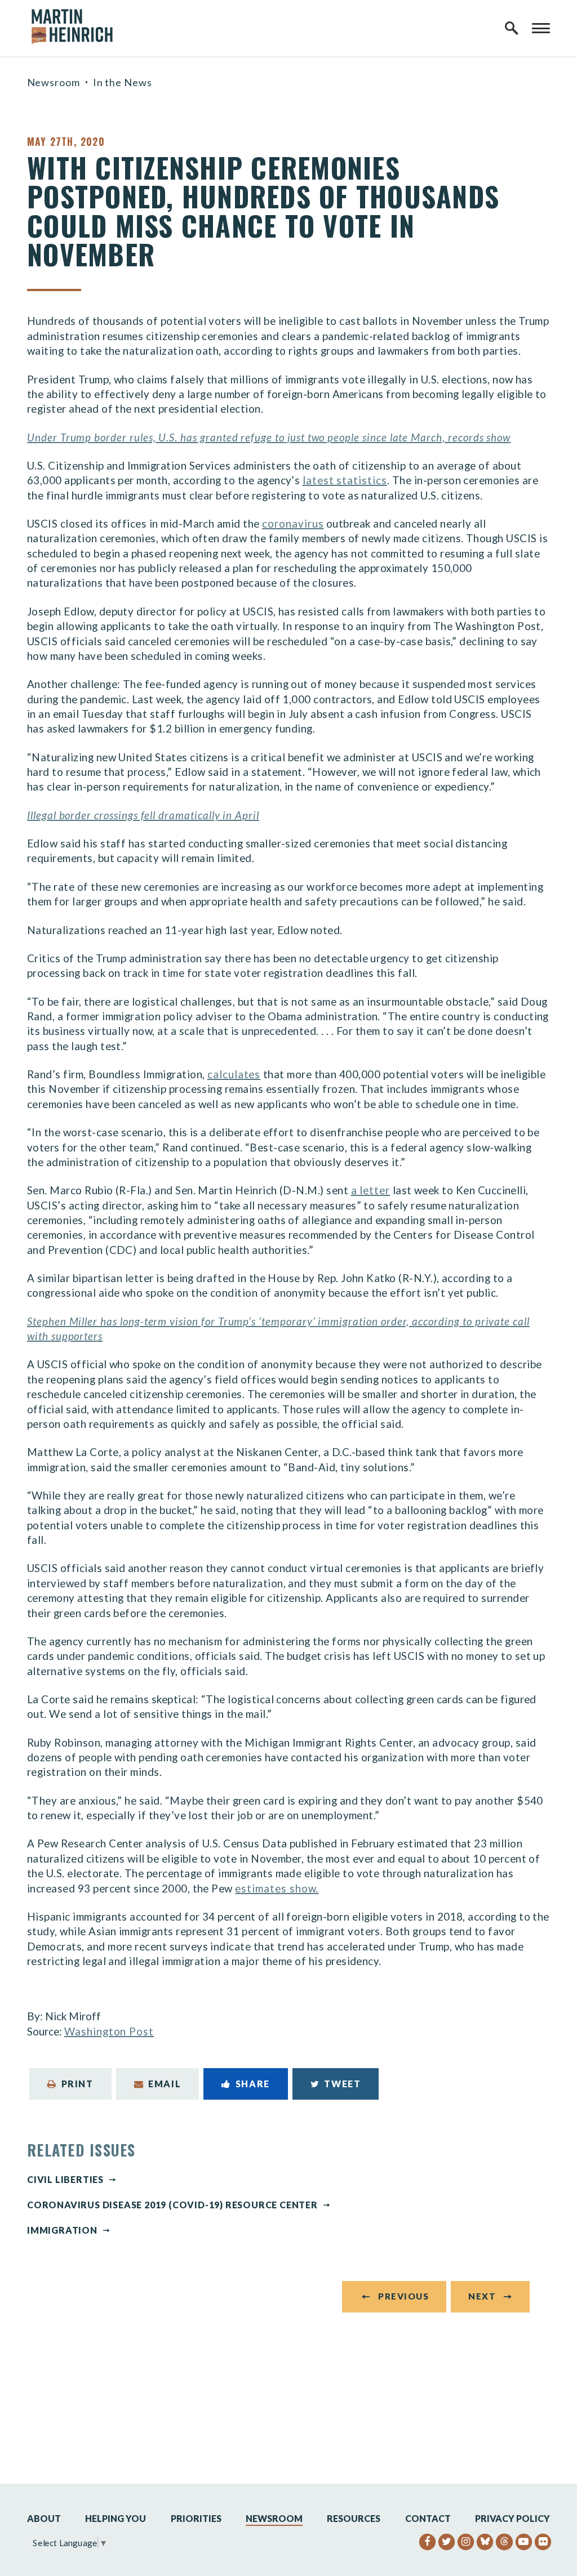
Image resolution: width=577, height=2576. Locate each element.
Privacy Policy (512, 2518)
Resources (354, 2518)
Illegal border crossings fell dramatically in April (143, 815)
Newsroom (54, 82)
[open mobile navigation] (541, 28)
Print (77, 2084)
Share (253, 2084)
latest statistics (345, 480)
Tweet (342, 2084)
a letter (371, 1190)
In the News (123, 82)
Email (165, 2084)
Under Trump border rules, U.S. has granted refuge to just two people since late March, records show (269, 437)
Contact (428, 2518)
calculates (234, 1074)
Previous (403, 2296)
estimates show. (277, 1888)
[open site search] (512, 28)
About (44, 2518)
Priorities (196, 2518)
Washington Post (109, 2031)
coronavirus (293, 523)
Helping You (116, 2518)
